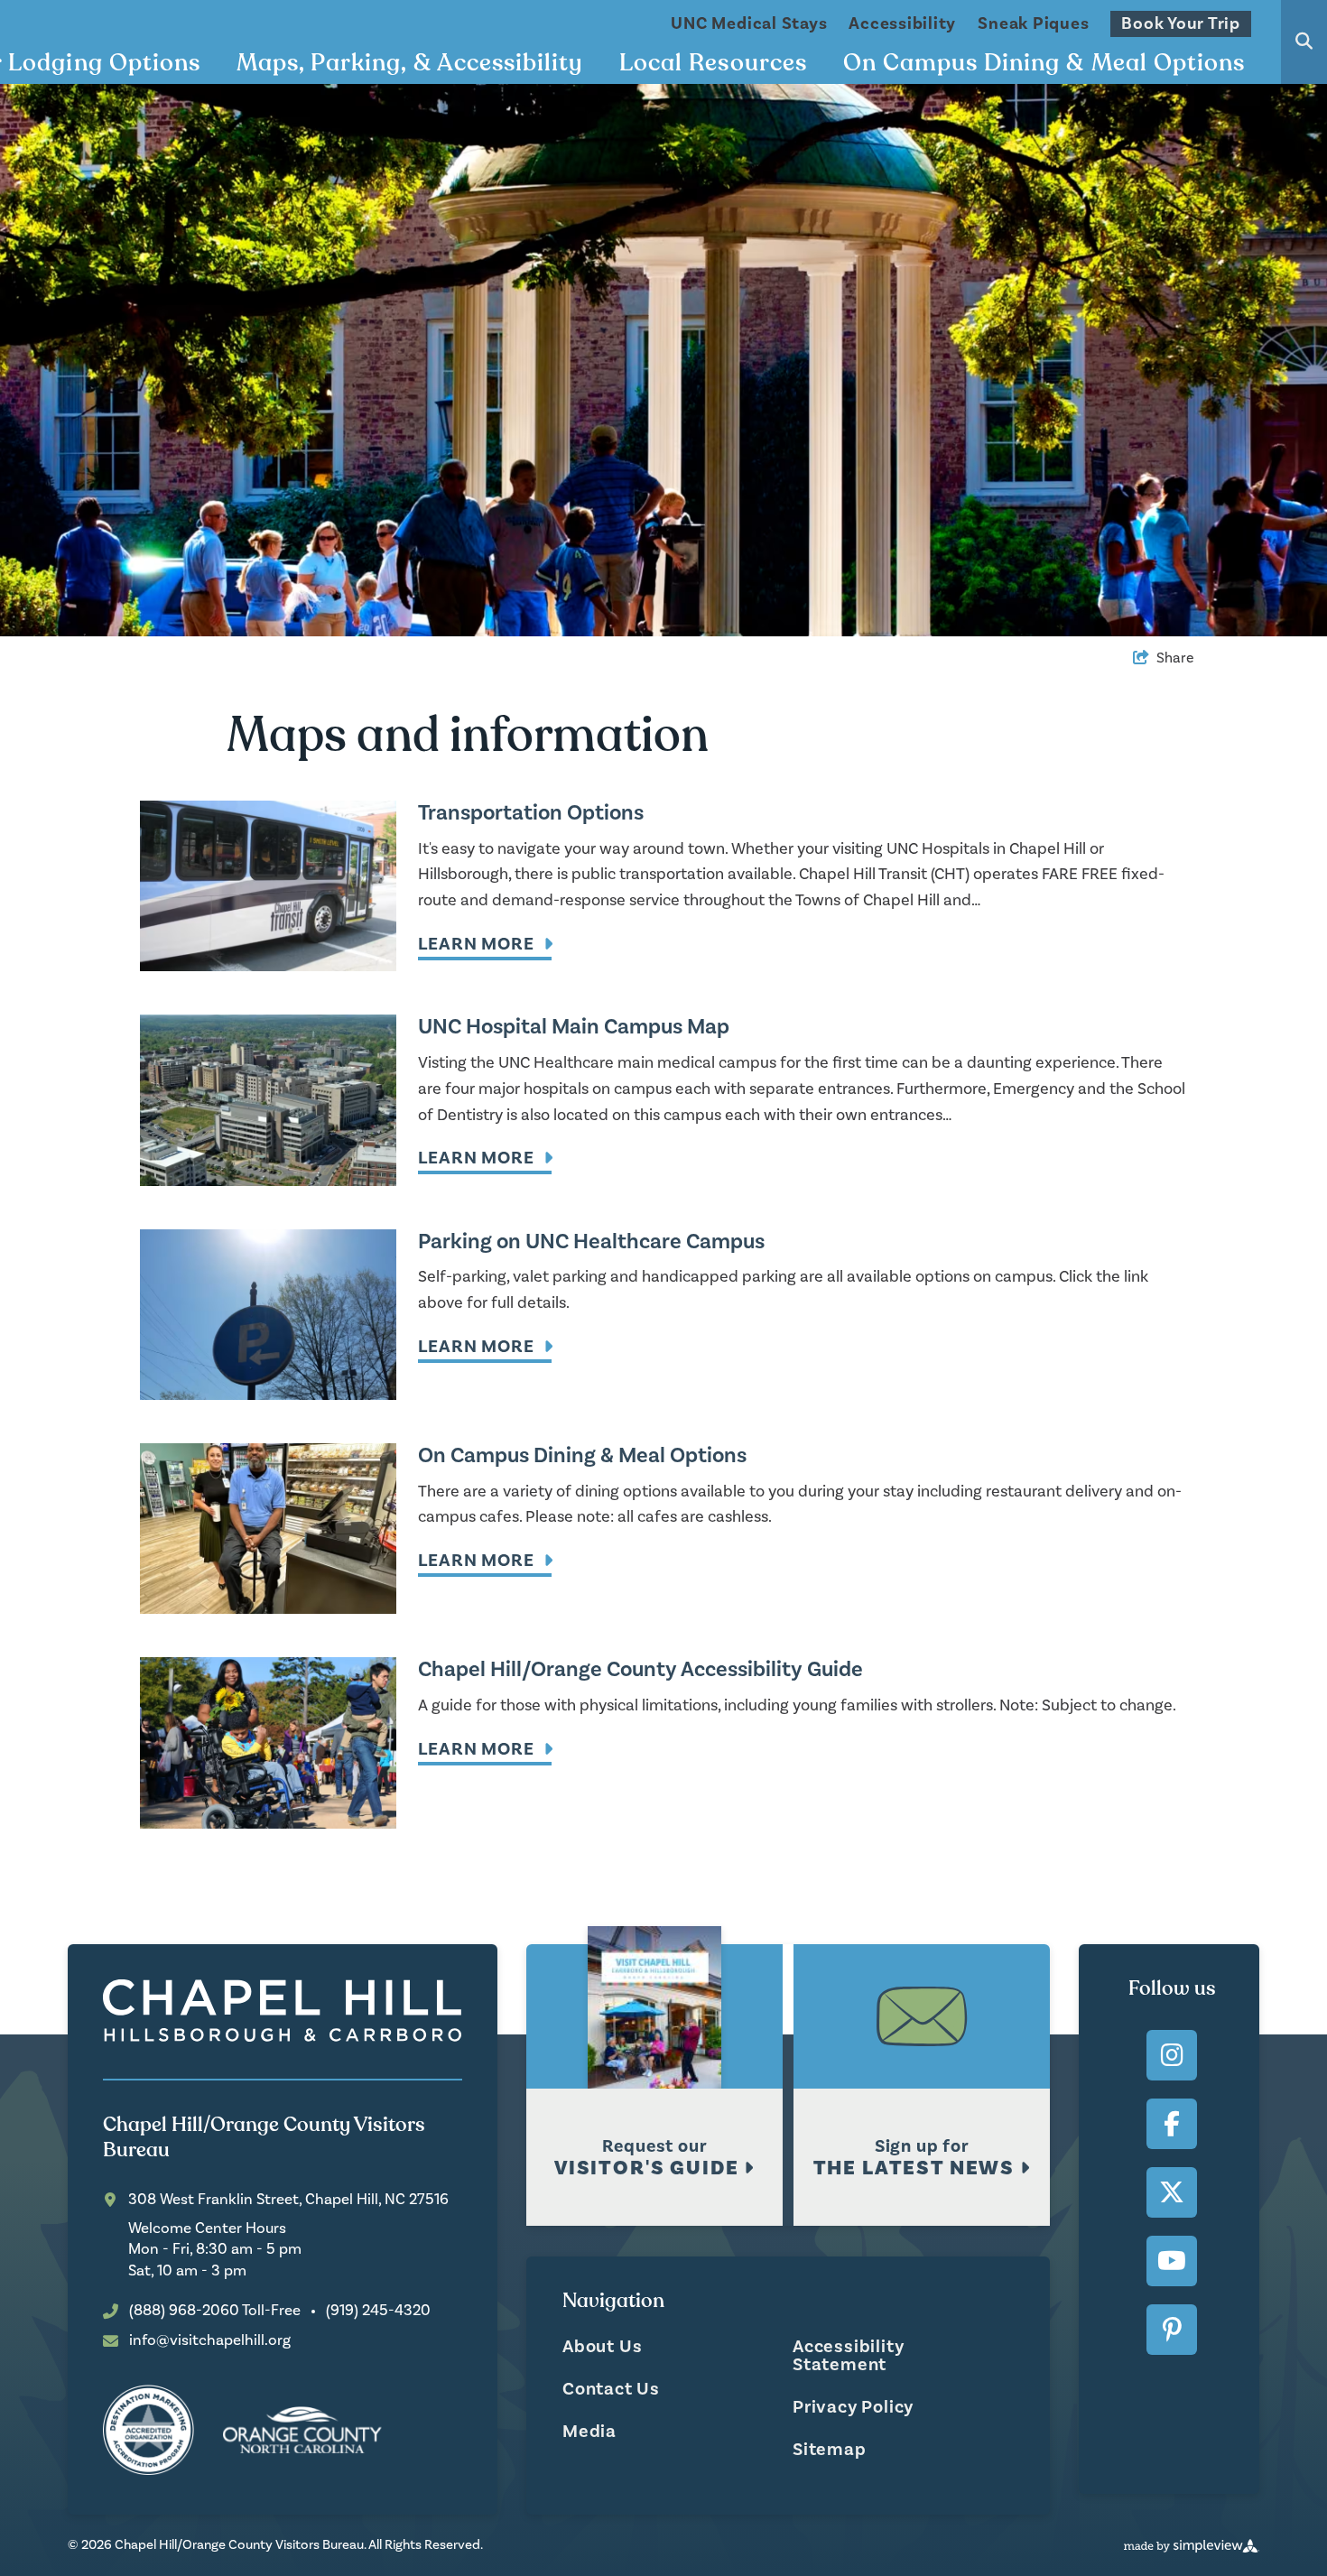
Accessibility (902, 23)
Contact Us (611, 2389)
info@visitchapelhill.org (210, 2341)
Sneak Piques (1033, 23)
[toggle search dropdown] (1304, 42)
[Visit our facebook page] (1172, 2124)
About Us (602, 2347)
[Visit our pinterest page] (1172, 2330)
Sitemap (830, 2450)
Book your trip (1181, 23)
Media (589, 2432)
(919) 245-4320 (378, 2311)
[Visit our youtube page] (1172, 2261)
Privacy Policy (853, 2407)
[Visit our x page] (1172, 2192)
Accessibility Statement (848, 2356)
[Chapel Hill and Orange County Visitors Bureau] (282, 2011)
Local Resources (713, 63)
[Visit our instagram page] (1172, 2055)
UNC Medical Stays (749, 23)
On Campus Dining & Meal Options (1044, 63)
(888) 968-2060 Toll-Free (215, 2311)
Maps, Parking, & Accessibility (410, 63)
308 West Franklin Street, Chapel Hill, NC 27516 (288, 2200)
